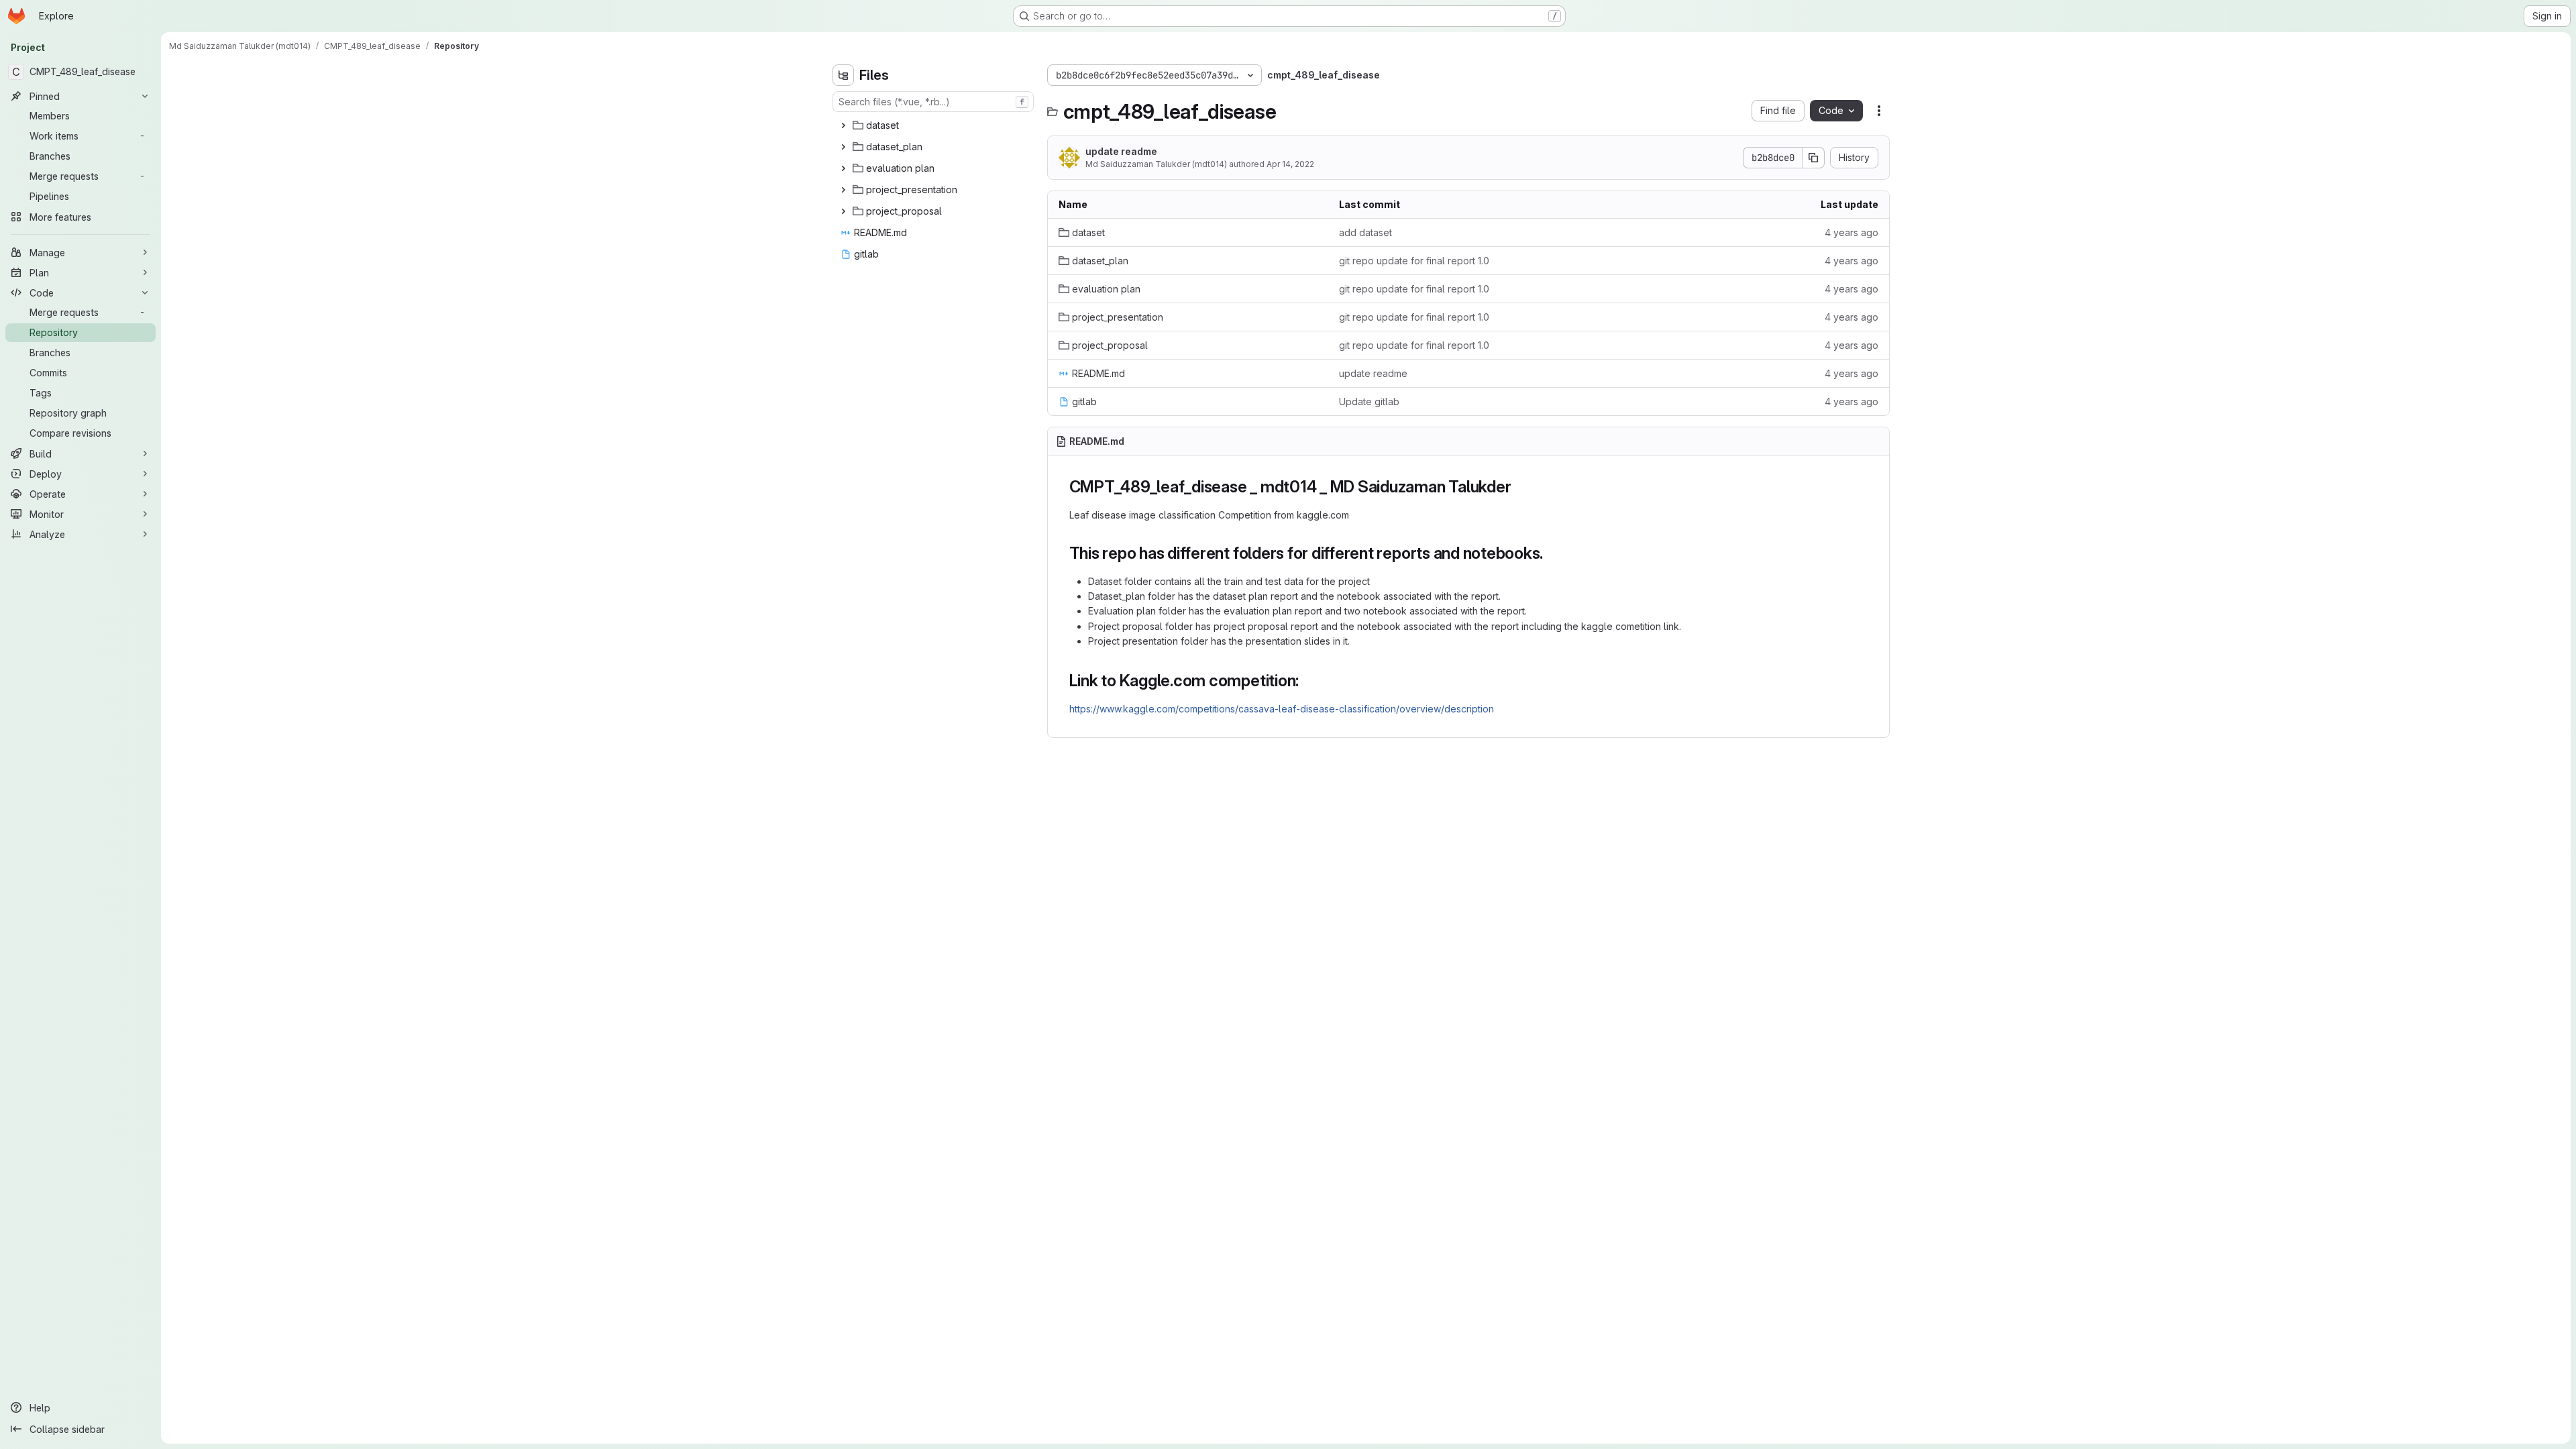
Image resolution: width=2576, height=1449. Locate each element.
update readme (1121, 151)
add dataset (1365, 232)
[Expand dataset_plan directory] (843, 147)
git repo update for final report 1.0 (1414, 261)
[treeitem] (934, 125)
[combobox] (933, 102)
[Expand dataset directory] (843, 125)
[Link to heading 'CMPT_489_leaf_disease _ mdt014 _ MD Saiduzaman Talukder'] (1519, 487)
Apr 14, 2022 (1290, 164)
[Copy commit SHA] (1814, 158)
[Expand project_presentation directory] (843, 190)
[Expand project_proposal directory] (843, 211)
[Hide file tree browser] (843, 75)
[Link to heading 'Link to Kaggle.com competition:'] (1307, 681)
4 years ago (1851, 232)
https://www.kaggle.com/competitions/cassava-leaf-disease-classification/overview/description (1282, 709)
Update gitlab (1369, 401)
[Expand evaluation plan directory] (843, 168)
